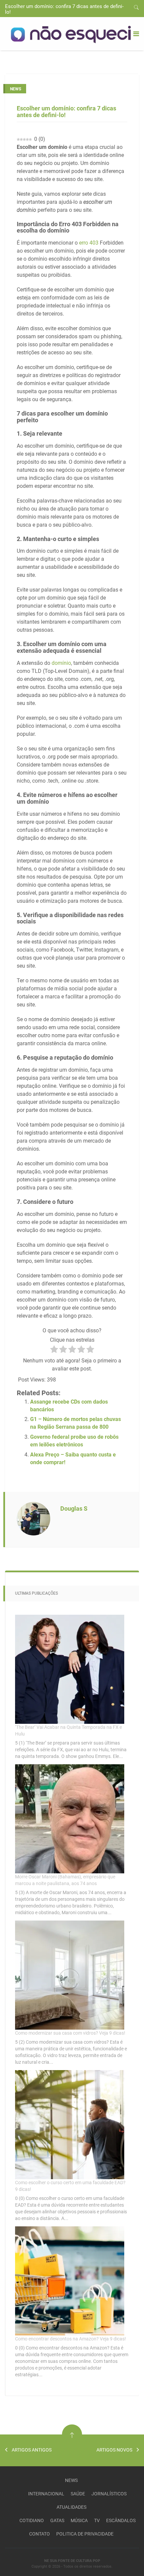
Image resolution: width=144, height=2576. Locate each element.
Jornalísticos (109, 2494)
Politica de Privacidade (85, 2534)
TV (97, 2520)
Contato (40, 2534)
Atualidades (71, 2507)
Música (79, 2520)
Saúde (78, 2494)
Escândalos (121, 2520)
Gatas (57, 2520)
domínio (61, 663)
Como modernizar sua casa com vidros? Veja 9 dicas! (70, 2033)
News (71, 2480)
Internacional (46, 2494)
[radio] (54, 1350)
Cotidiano (32, 2520)
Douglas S (74, 1508)
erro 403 (89, 243)
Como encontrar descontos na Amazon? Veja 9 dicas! (70, 2339)
